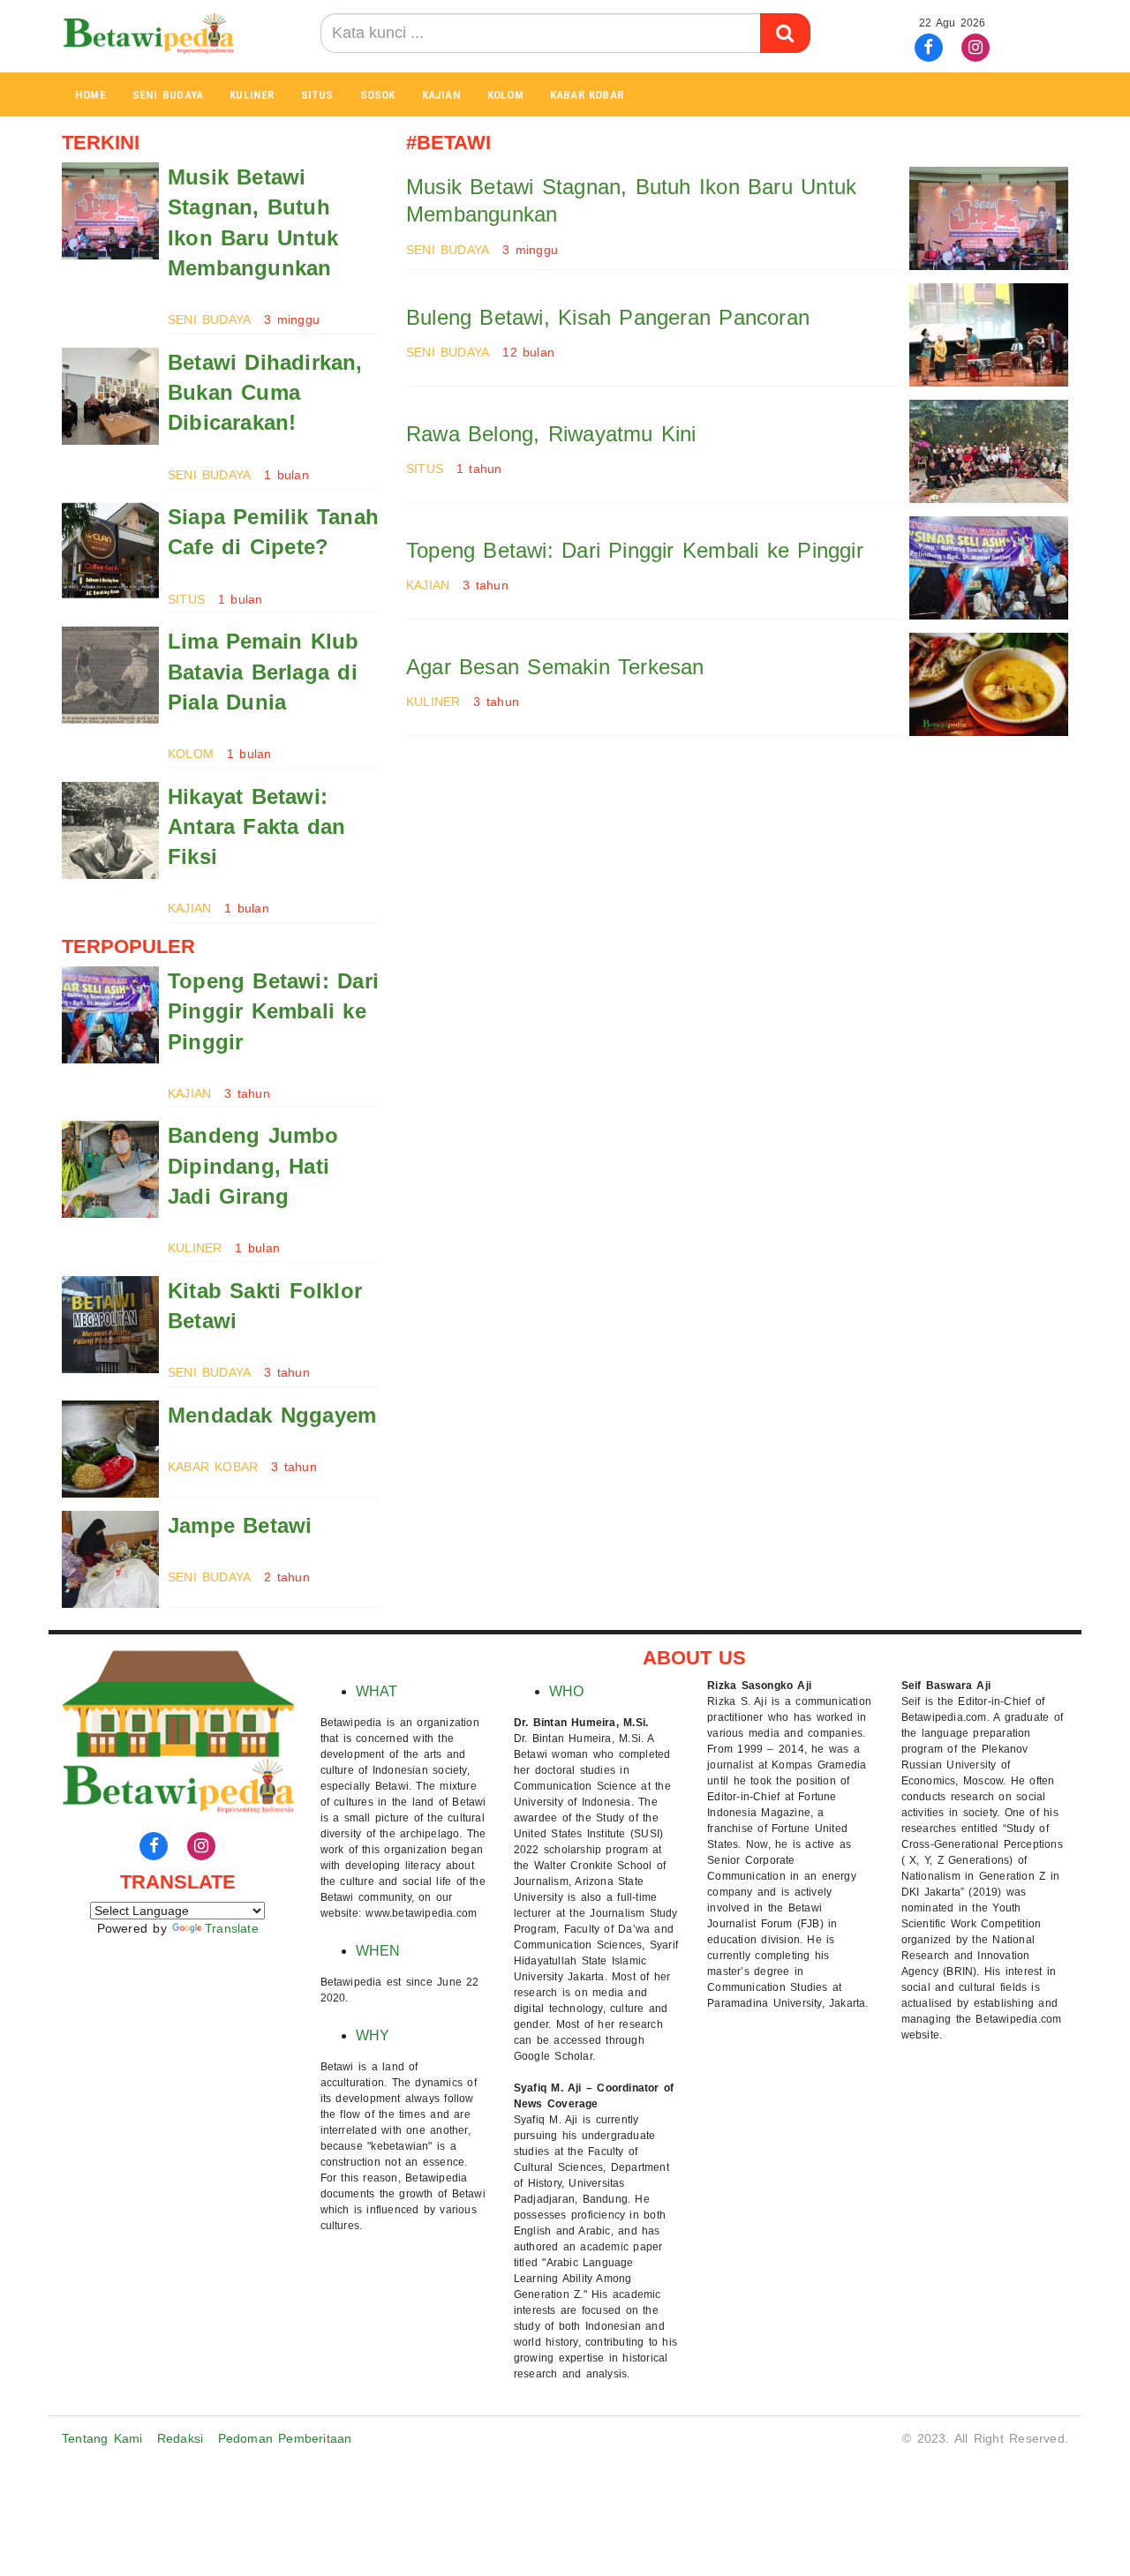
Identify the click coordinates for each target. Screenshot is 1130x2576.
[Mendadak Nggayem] (110, 1449)
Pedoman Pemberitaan (285, 2438)
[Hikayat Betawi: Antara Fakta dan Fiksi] (110, 830)
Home (90, 95)
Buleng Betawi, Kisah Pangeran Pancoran (608, 317)
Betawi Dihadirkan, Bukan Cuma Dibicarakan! (265, 393)
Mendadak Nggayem (272, 1415)
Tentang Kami (102, 2438)
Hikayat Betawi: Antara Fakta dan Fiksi (256, 827)
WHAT (377, 1691)
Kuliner (252, 95)
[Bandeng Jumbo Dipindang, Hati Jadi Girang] (110, 1169)
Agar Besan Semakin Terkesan (555, 667)
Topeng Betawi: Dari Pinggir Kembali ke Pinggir (273, 1011)
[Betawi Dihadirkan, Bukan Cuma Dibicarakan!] (110, 396)
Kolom (505, 95)
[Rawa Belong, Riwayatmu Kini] (989, 451)
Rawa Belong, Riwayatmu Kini (551, 434)
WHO (567, 1691)
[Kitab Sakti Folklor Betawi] (110, 1325)
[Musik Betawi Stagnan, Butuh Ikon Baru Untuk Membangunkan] (110, 211)
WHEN (378, 1951)
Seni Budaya (168, 95)
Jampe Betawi (240, 1525)
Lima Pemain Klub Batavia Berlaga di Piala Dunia (263, 672)
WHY (373, 2035)
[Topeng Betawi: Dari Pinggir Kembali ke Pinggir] (110, 1015)
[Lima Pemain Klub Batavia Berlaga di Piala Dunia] (110, 675)
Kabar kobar (587, 95)
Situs (317, 95)
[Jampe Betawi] (110, 1559)
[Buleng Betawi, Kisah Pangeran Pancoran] (989, 335)
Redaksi (180, 2438)
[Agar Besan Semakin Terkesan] (989, 684)
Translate (232, 1928)
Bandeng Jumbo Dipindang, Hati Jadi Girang (253, 1166)
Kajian (441, 95)
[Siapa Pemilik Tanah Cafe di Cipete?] (110, 551)
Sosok (378, 95)
